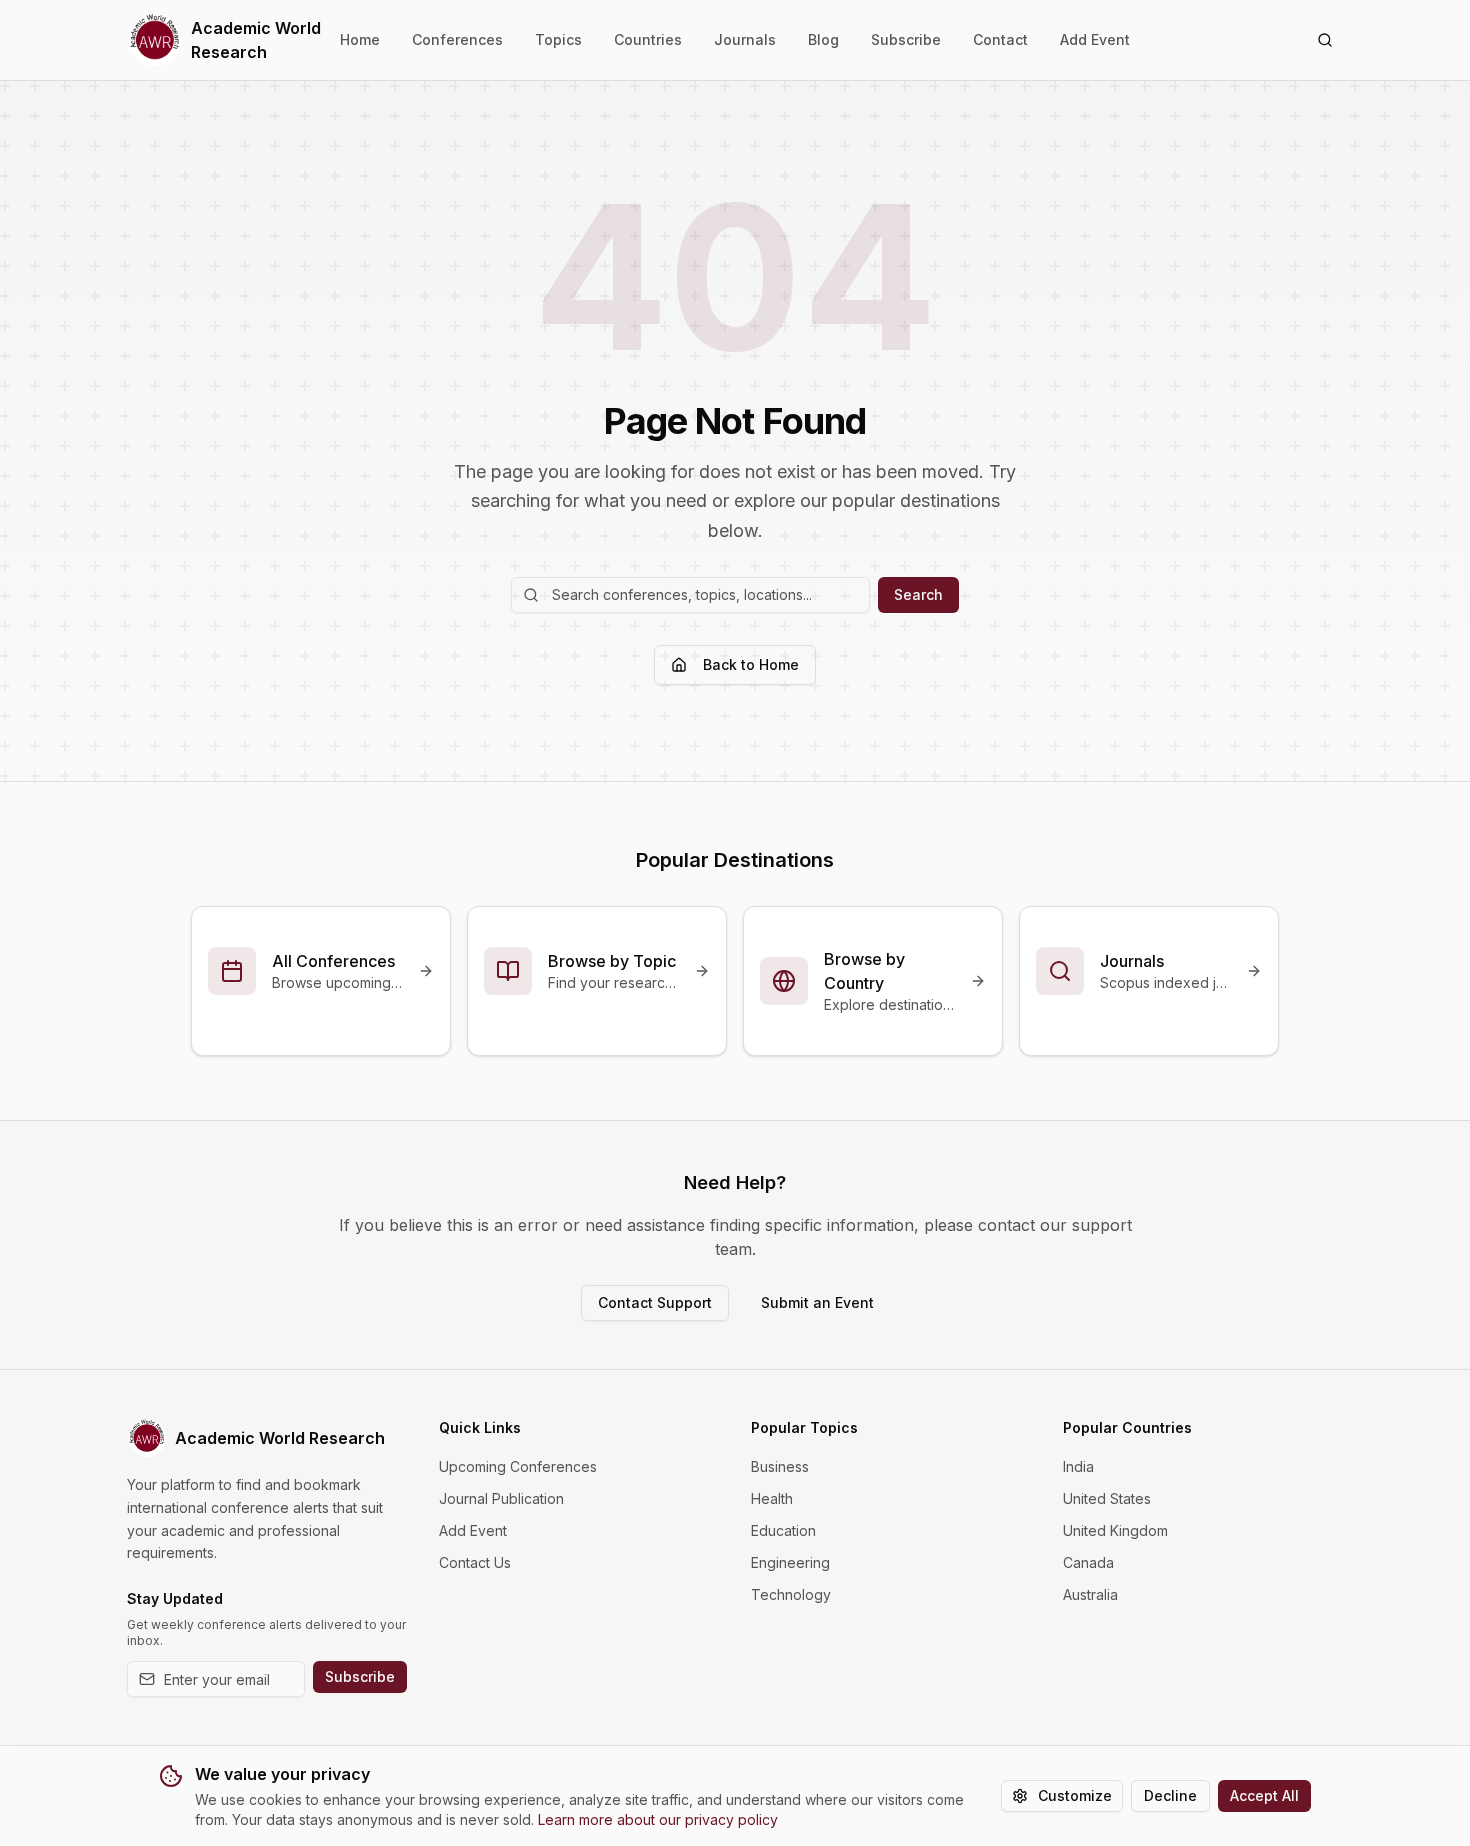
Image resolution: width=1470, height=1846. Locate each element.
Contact (1000, 39)
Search (918, 594)
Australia (1090, 1594)
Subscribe (906, 39)
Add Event (1095, 39)
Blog (823, 39)
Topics (558, 39)
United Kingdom (1115, 1530)
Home (360, 39)
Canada (1088, 1562)
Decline (1170, 1795)
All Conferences (333, 961)
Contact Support (655, 1302)
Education (783, 1530)
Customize (1075, 1795)
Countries (648, 39)
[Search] (1325, 40)
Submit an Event (817, 1302)
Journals (745, 39)
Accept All (1264, 1795)
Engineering (790, 1562)
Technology (791, 1594)
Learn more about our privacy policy (658, 1819)
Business (780, 1466)
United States (1107, 1498)
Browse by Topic (612, 961)
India (1078, 1466)
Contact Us (475, 1562)
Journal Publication (501, 1498)
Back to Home (751, 664)
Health (772, 1498)
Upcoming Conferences (518, 1466)
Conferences (457, 39)
